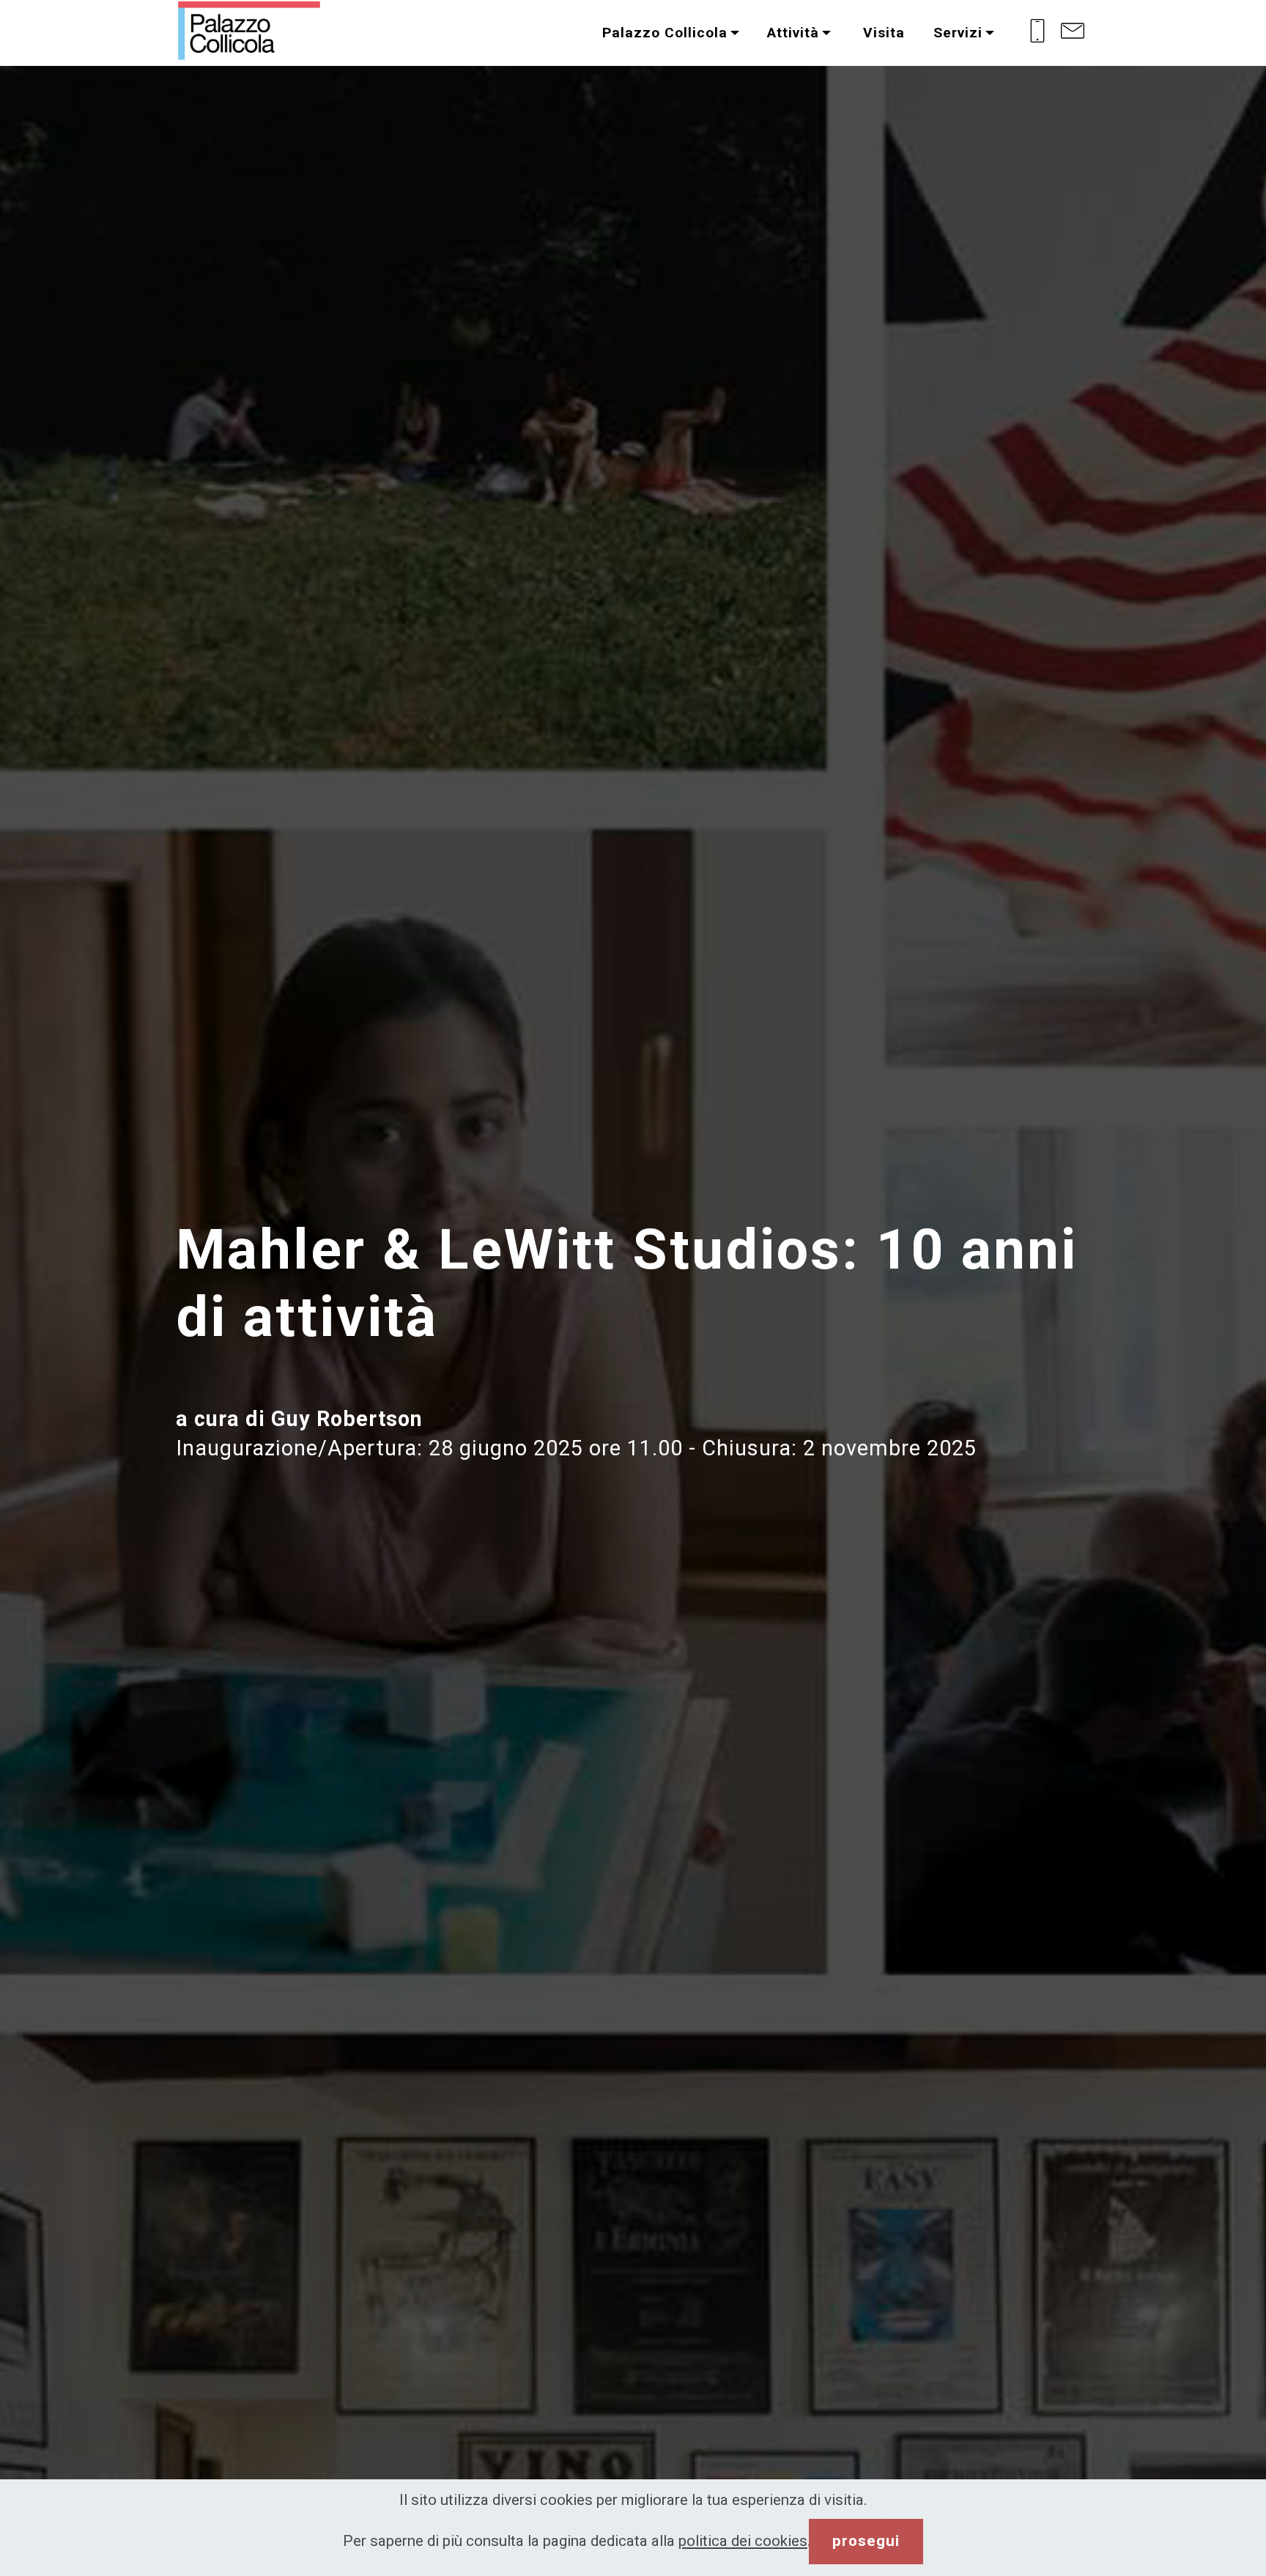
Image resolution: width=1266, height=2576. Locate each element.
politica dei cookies (743, 2541)
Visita (882, 33)
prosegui (866, 2541)
